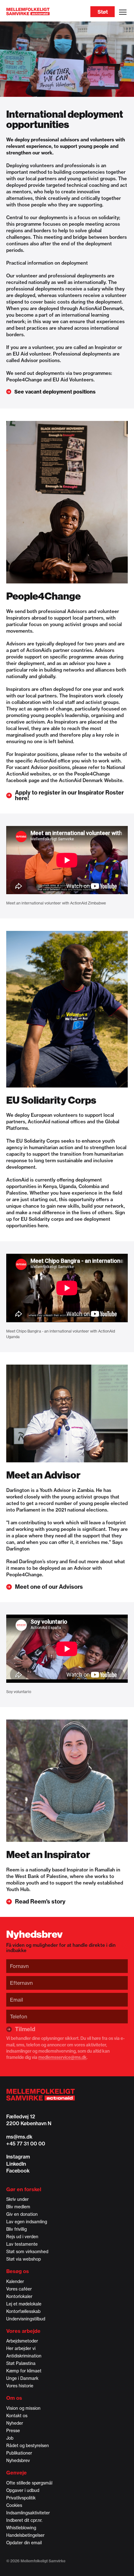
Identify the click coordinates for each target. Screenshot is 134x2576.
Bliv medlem (18, 2207)
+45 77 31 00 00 (26, 2144)
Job (10, 2438)
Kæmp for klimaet (24, 2371)
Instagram (18, 2157)
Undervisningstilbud (26, 2319)
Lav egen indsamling (27, 2222)
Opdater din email (24, 2543)
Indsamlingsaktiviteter (28, 2513)
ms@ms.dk (19, 2137)
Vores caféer (19, 2289)
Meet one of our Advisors (49, 1587)
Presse (13, 2431)
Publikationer (19, 2453)
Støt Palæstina (21, 2363)
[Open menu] (123, 12)
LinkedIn (16, 2164)
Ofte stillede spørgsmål (29, 2483)
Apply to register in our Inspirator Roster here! (69, 795)
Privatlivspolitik (21, 2498)
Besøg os (18, 2271)
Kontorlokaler (19, 2296)
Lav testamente (22, 2244)
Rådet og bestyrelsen (28, 2446)
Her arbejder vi (21, 2348)
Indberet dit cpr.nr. (24, 2520)
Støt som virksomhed (27, 2252)
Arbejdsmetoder (22, 2341)
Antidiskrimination (24, 2356)
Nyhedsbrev (18, 2460)
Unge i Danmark (22, 2378)
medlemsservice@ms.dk (62, 2057)
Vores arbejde (23, 2331)
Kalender (15, 2281)
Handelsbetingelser (25, 2535)
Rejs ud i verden (22, 2237)
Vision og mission (23, 2408)
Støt (103, 12)
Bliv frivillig (17, 2229)
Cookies (14, 2505)
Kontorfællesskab (23, 2311)
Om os (14, 2398)
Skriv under (17, 2199)
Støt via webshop (24, 2259)
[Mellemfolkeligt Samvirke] (67, 2095)
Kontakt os (17, 2416)
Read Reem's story (40, 1902)
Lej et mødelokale (24, 2304)
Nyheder (15, 2423)
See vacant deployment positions (55, 392)
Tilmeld (25, 2029)
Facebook (18, 2171)
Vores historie (20, 2386)
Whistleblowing (21, 2528)
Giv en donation (22, 2214)
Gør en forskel (24, 2189)
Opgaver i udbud (23, 2490)
